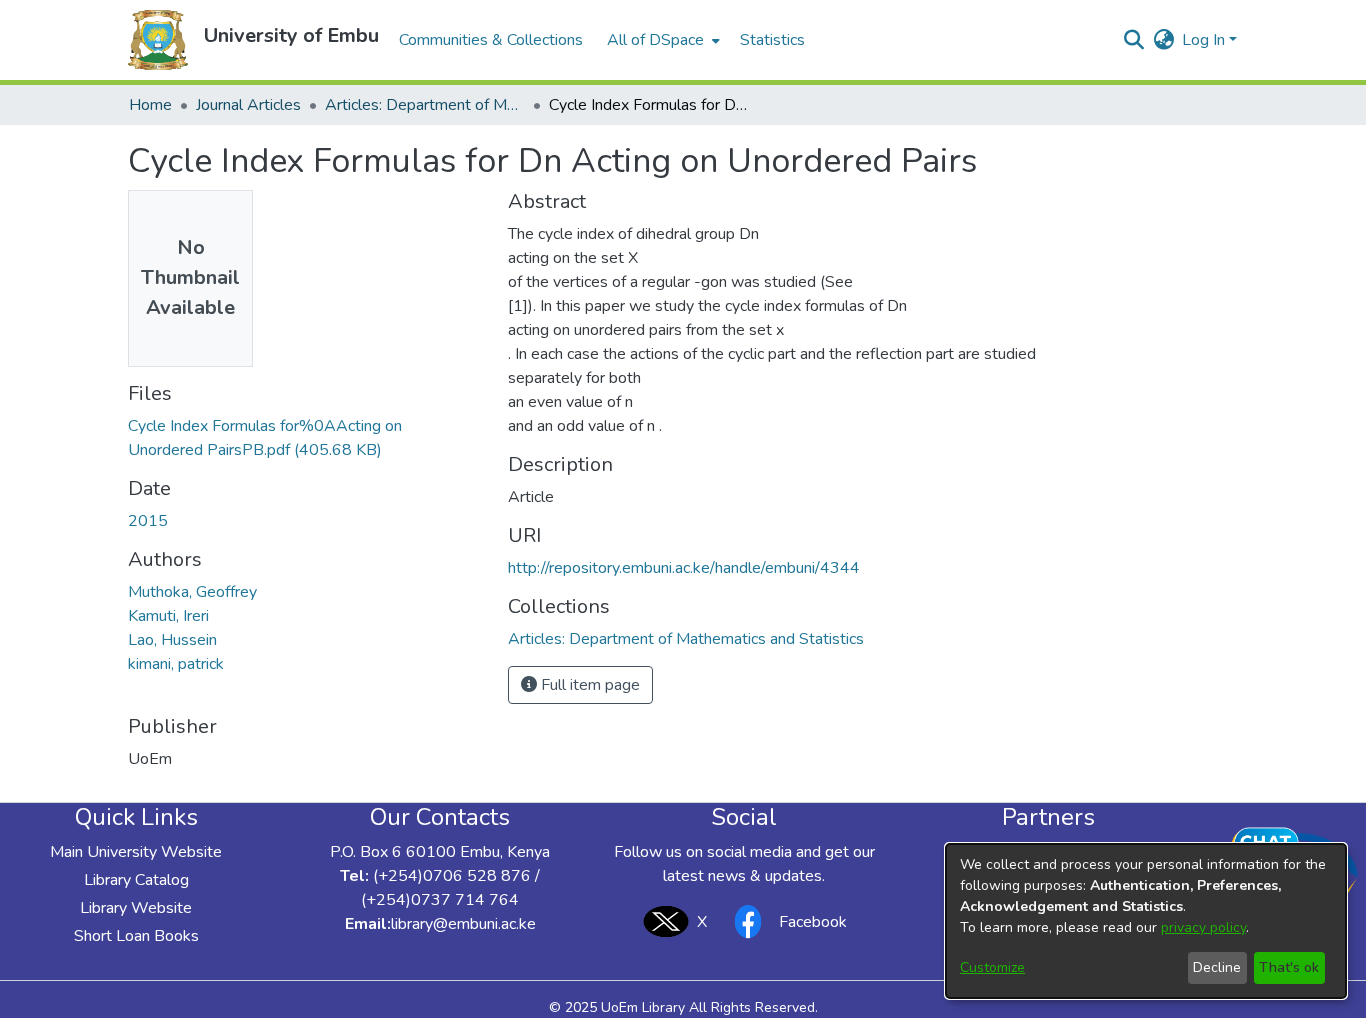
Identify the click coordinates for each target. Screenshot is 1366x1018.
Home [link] (150, 105)
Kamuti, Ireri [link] (168, 616)
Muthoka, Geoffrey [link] (192, 592)
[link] (686, 639)
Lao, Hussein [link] (172, 640)
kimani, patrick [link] (176, 664)
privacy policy (1203, 927)
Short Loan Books (136, 936)
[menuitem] (661, 40)
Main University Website (136, 852)
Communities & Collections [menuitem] (491, 40)
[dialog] (1146, 921)
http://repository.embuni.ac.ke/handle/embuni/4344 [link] (684, 568)
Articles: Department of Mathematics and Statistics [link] (425, 105)
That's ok (1289, 967)
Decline (1217, 967)
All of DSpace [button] (655, 40)
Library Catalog (136, 880)
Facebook (813, 922)
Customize (992, 967)
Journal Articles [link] (248, 105)
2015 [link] (148, 521)
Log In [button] (1205, 40)
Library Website (136, 908)
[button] (158, 40)
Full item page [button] (588, 685)
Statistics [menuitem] (772, 40)
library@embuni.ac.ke (463, 924)
